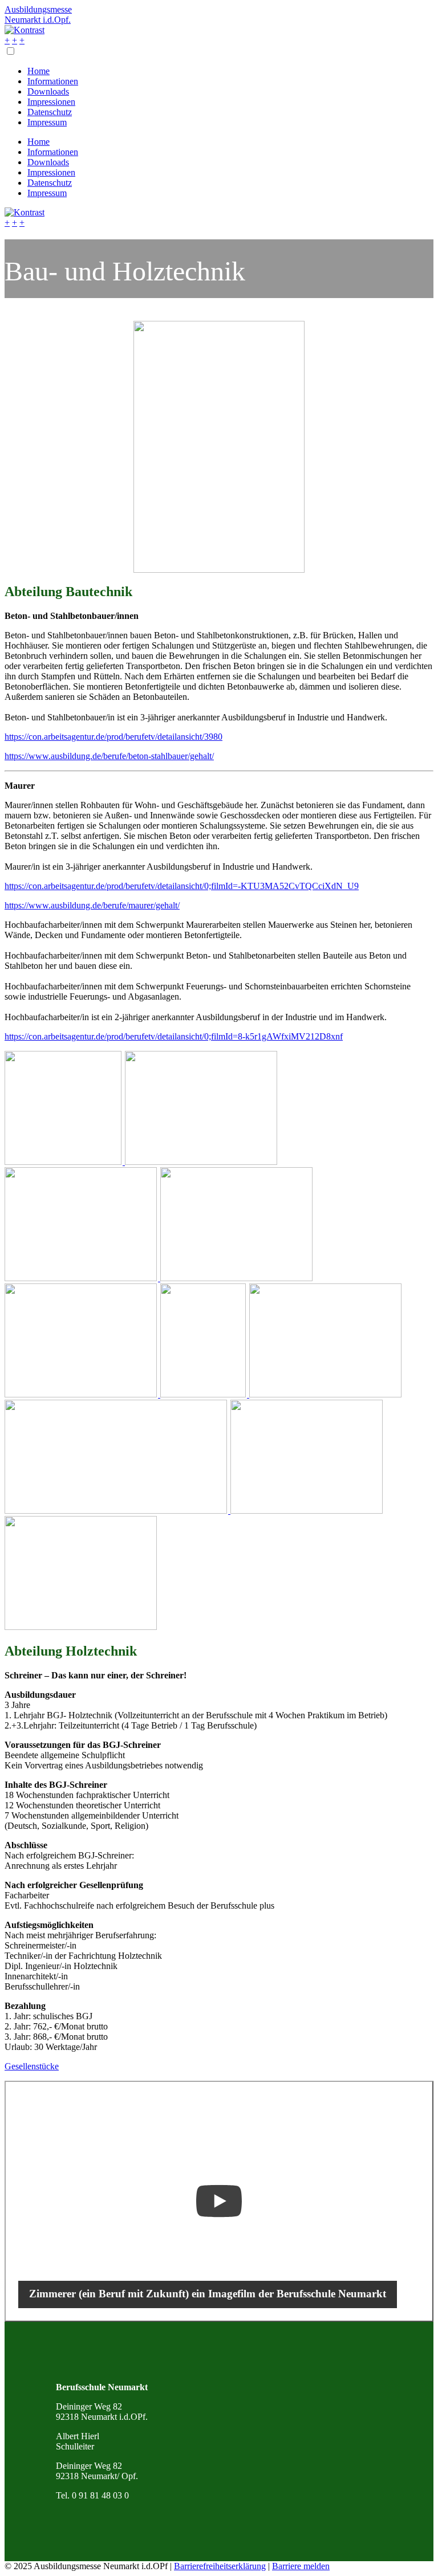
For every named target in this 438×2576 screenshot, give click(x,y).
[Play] (219, 2201)
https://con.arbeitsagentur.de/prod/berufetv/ (81, 737)
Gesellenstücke (32, 2066)
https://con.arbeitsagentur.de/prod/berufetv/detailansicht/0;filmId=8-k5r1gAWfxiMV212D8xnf (174, 1036)
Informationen (53, 81)
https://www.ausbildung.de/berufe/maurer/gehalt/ (92, 905)
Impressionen (51, 102)
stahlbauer (169, 756)
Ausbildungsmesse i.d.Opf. (38, 15)
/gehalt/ (201, 756)
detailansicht (180, 737)
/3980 (212, 737)
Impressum (47, 122)
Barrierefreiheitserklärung (220, 2566)
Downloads (48, 91)
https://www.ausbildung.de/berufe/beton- (78, 756)
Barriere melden (301, 2566)
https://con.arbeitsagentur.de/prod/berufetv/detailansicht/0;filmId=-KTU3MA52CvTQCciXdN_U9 (182, 886)
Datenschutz (50, 112)
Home (38, 71)
